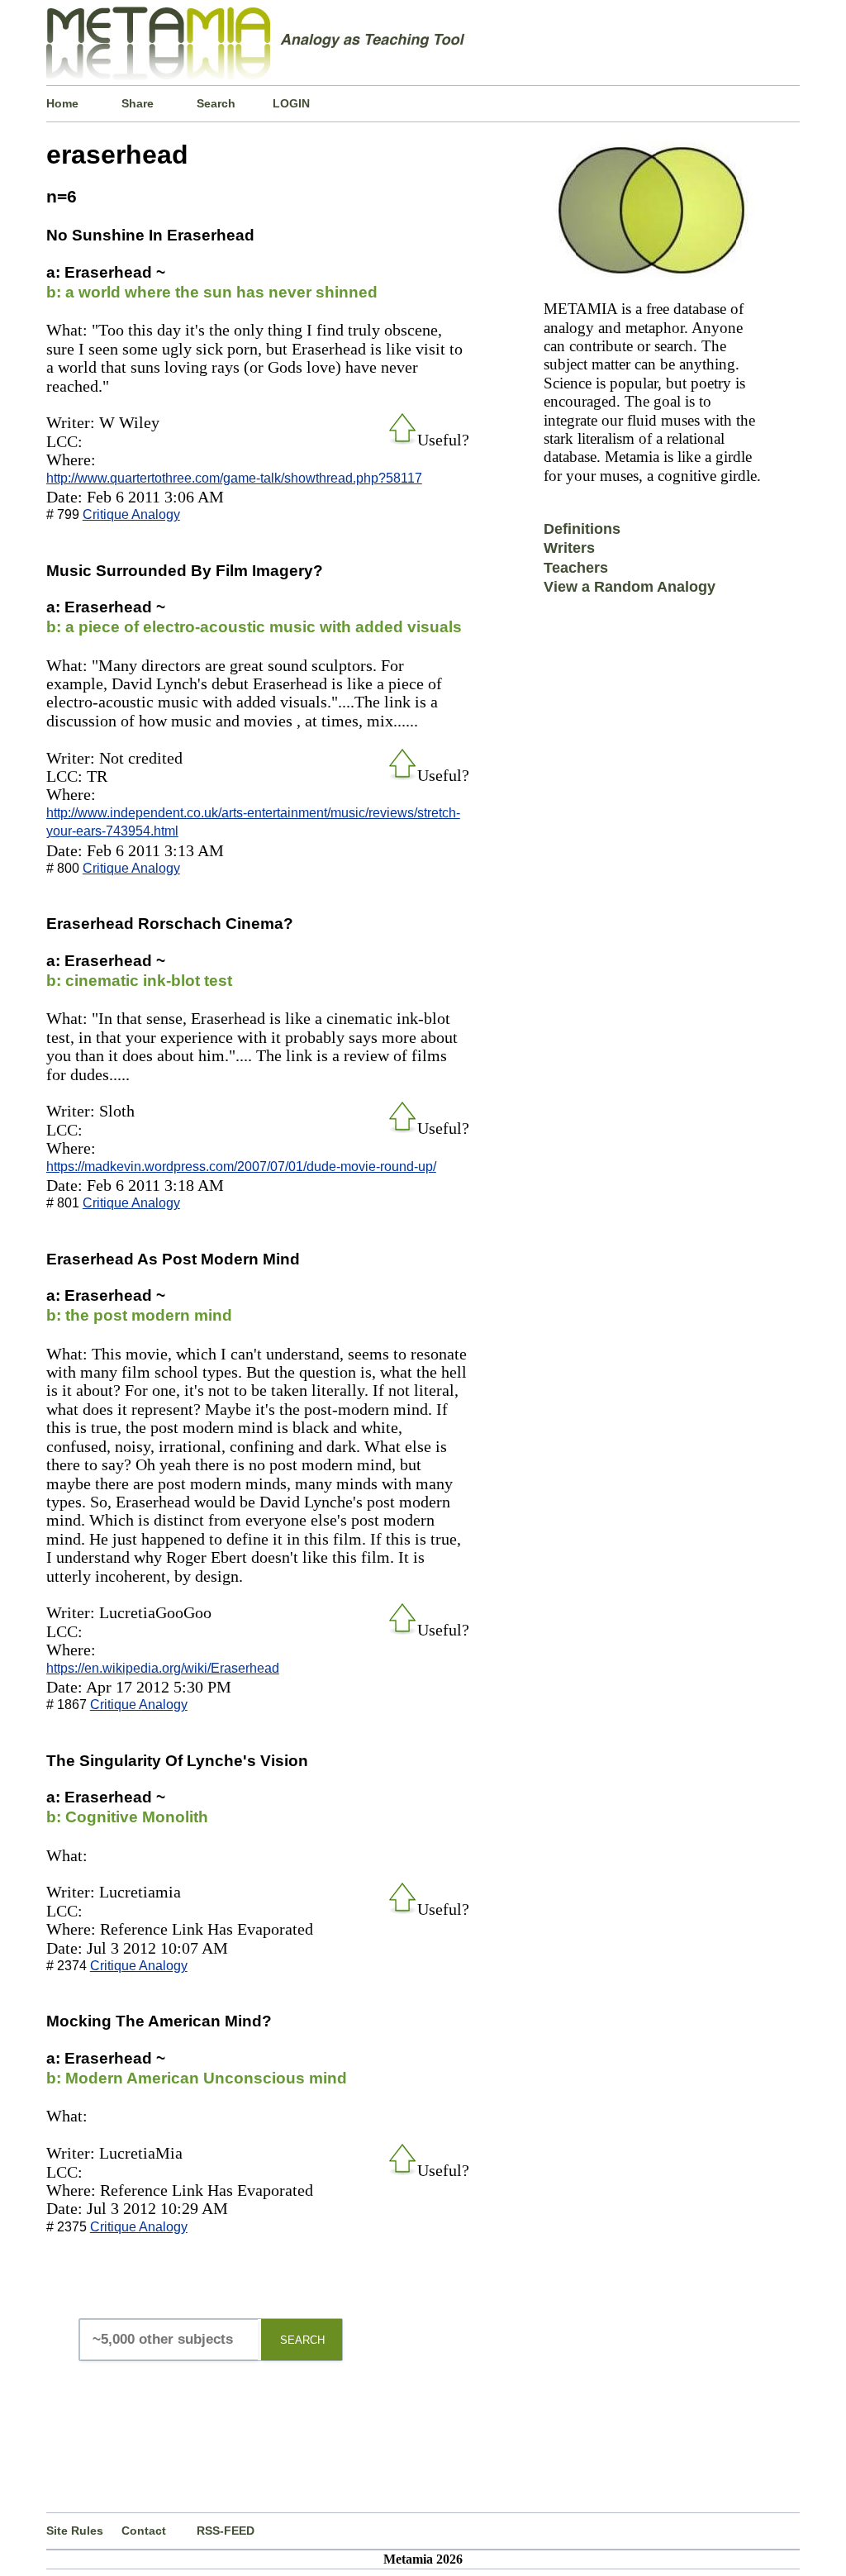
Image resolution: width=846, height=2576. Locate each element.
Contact (144, 2531)
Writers (569, 548)
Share (138, 103)
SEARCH (302, 2340)
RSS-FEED (226, 2531)
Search (216, 103)
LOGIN (291, 103)
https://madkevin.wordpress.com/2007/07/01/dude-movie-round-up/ (241, 1167)
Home (62, 103)
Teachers (576, 568)
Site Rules (75, 2531)
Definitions (582, 529)
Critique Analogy (131, 514)
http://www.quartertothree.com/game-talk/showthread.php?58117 (234, 478)
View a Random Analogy (630, 587)
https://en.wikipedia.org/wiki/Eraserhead (163, 1668)
